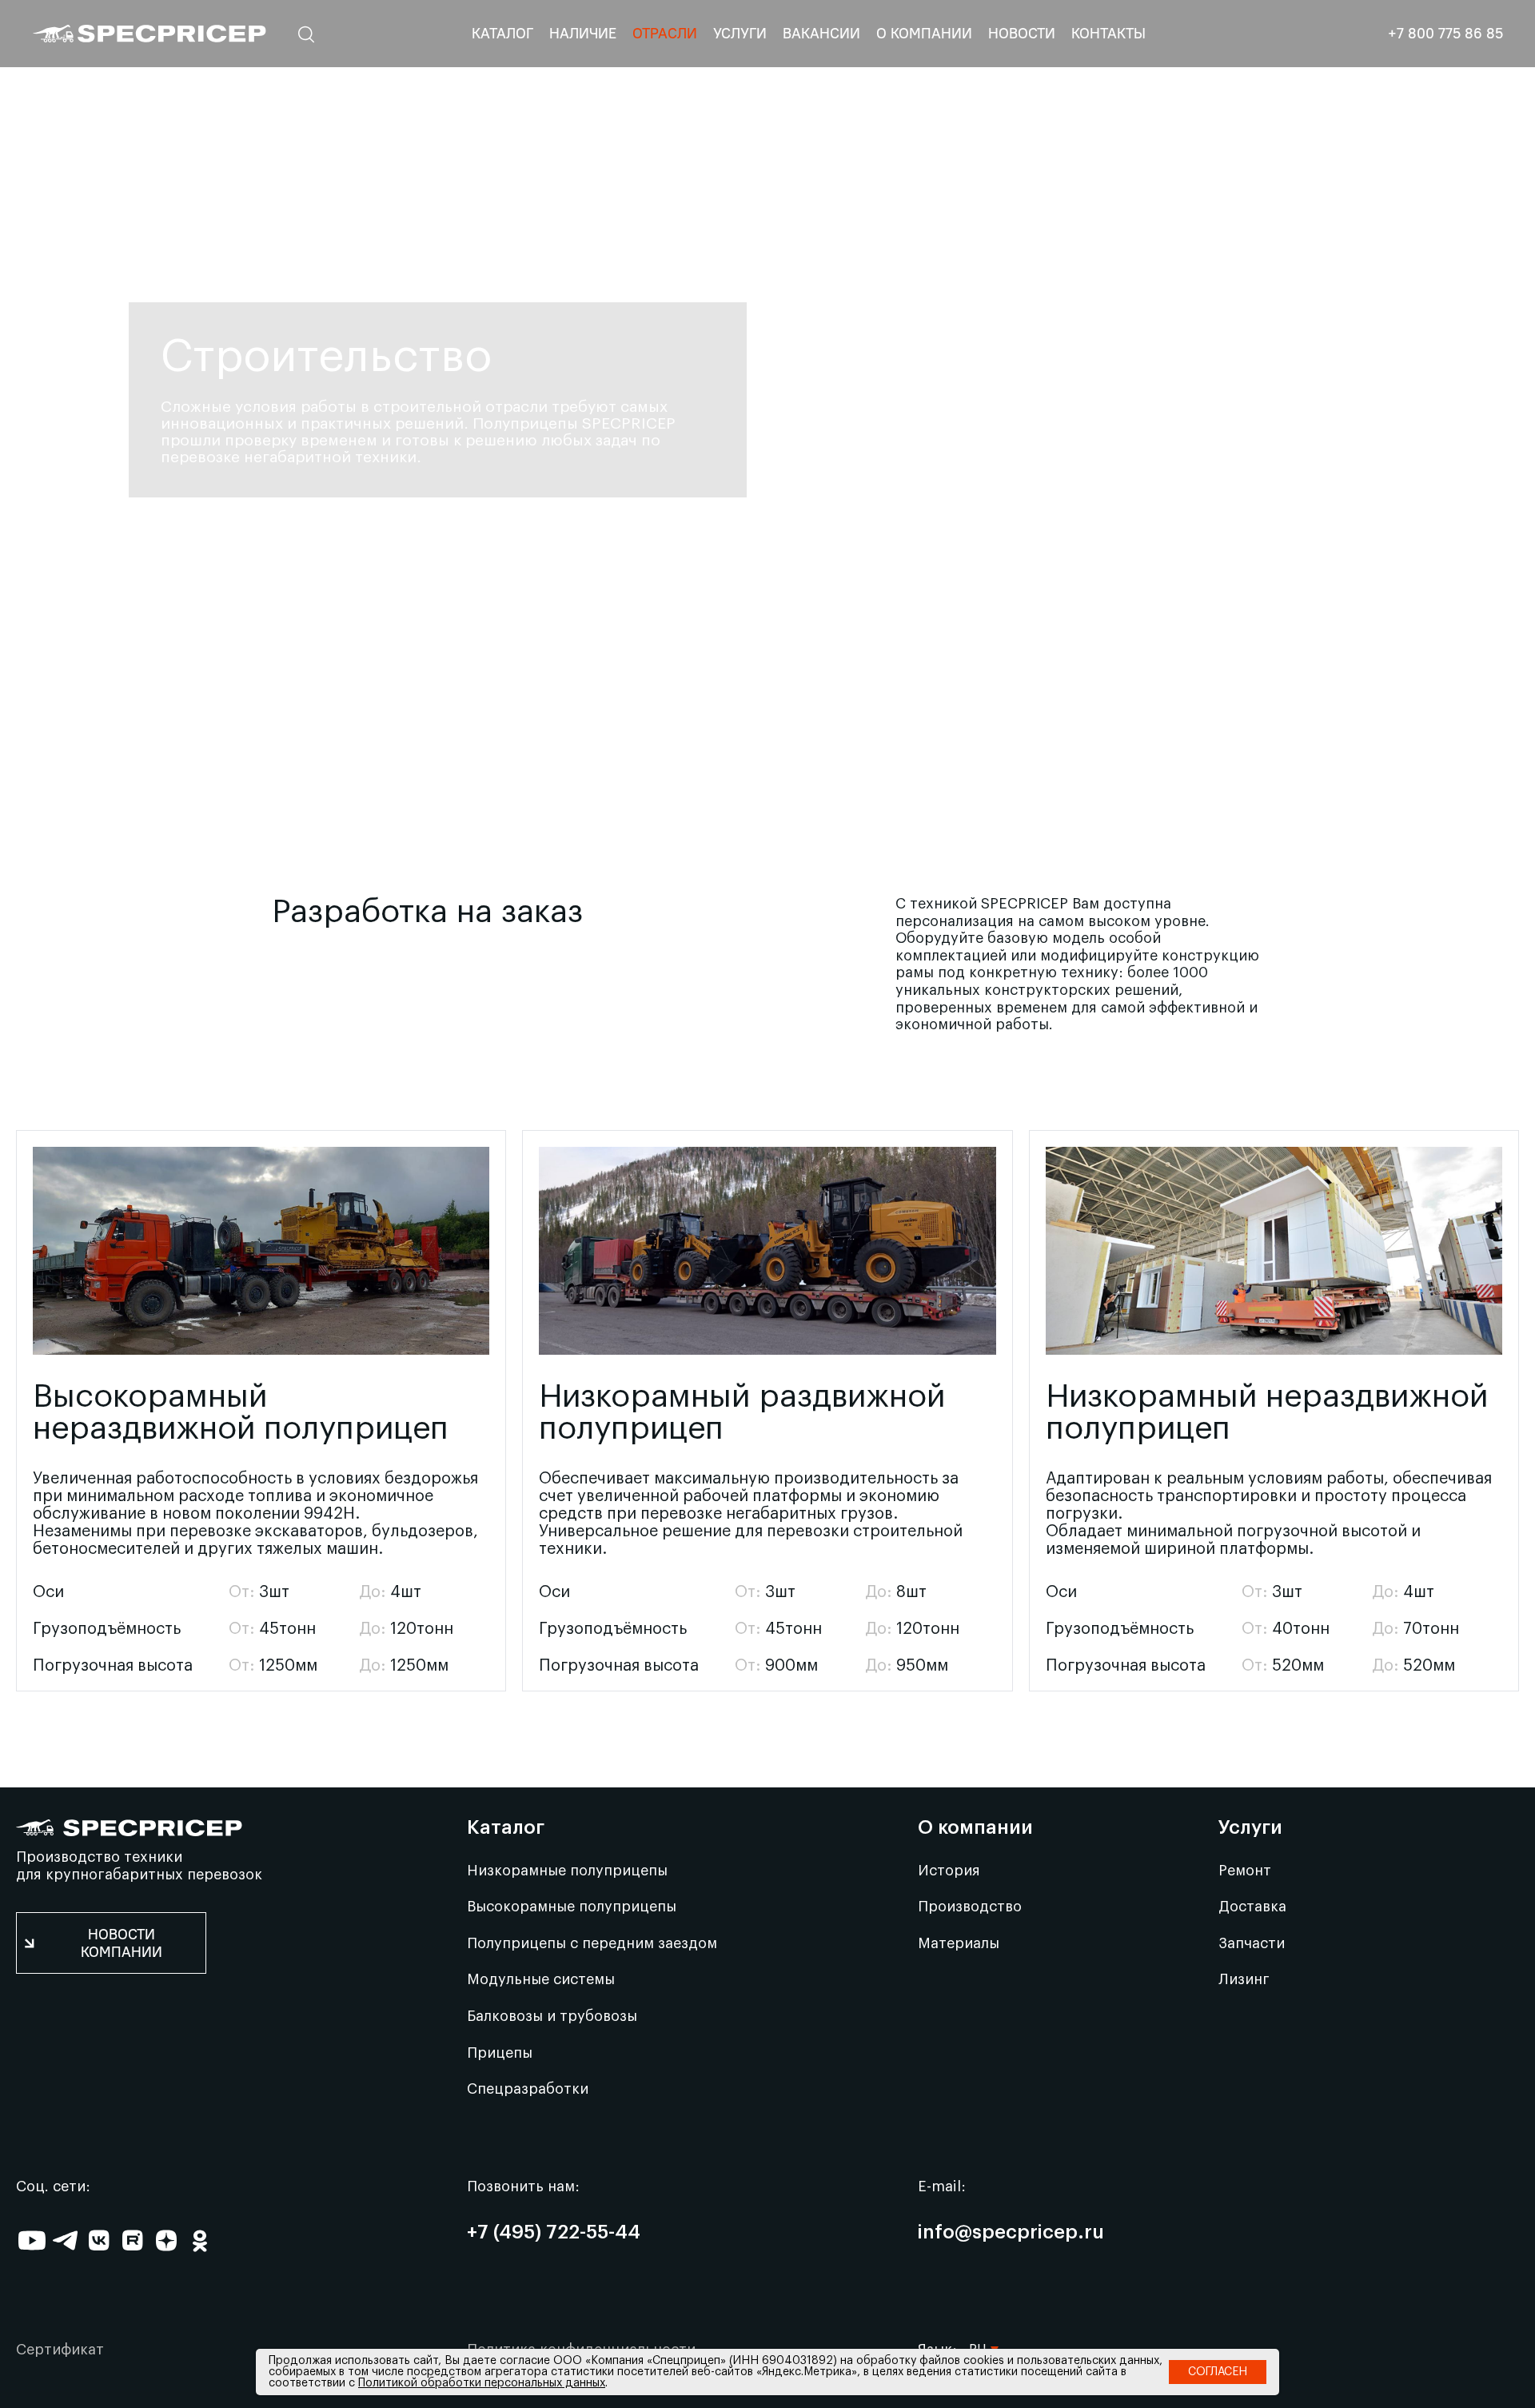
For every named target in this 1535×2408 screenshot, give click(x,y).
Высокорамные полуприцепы (572, 1907)
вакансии (821, 33)
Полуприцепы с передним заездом (592, 1943)
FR (977, 2294)
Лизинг (1244, 1979)
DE (977, 2262)
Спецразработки (528, 2089)
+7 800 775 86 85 (1445, 34)
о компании (924, 33)
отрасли (665, 33)
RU (978, 2326)
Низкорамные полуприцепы (567, 1871)
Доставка (1252, 1907)
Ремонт (1245, 1871)
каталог (502, 33)
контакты (1108, 33)
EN (977, 2230)
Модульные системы (541, 1979)
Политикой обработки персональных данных (482, 2383)
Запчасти (1252, 1943)
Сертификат (60, 2350)
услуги (740, 33)
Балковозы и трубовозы (552, 2016)
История (949, 1871)
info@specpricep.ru (1011, 2233)
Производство (970, 1907)
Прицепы (500, 2053)
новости (1022, 33)
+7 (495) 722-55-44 (554, 2233)
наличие (583, 33)
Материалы (959, 1943)
